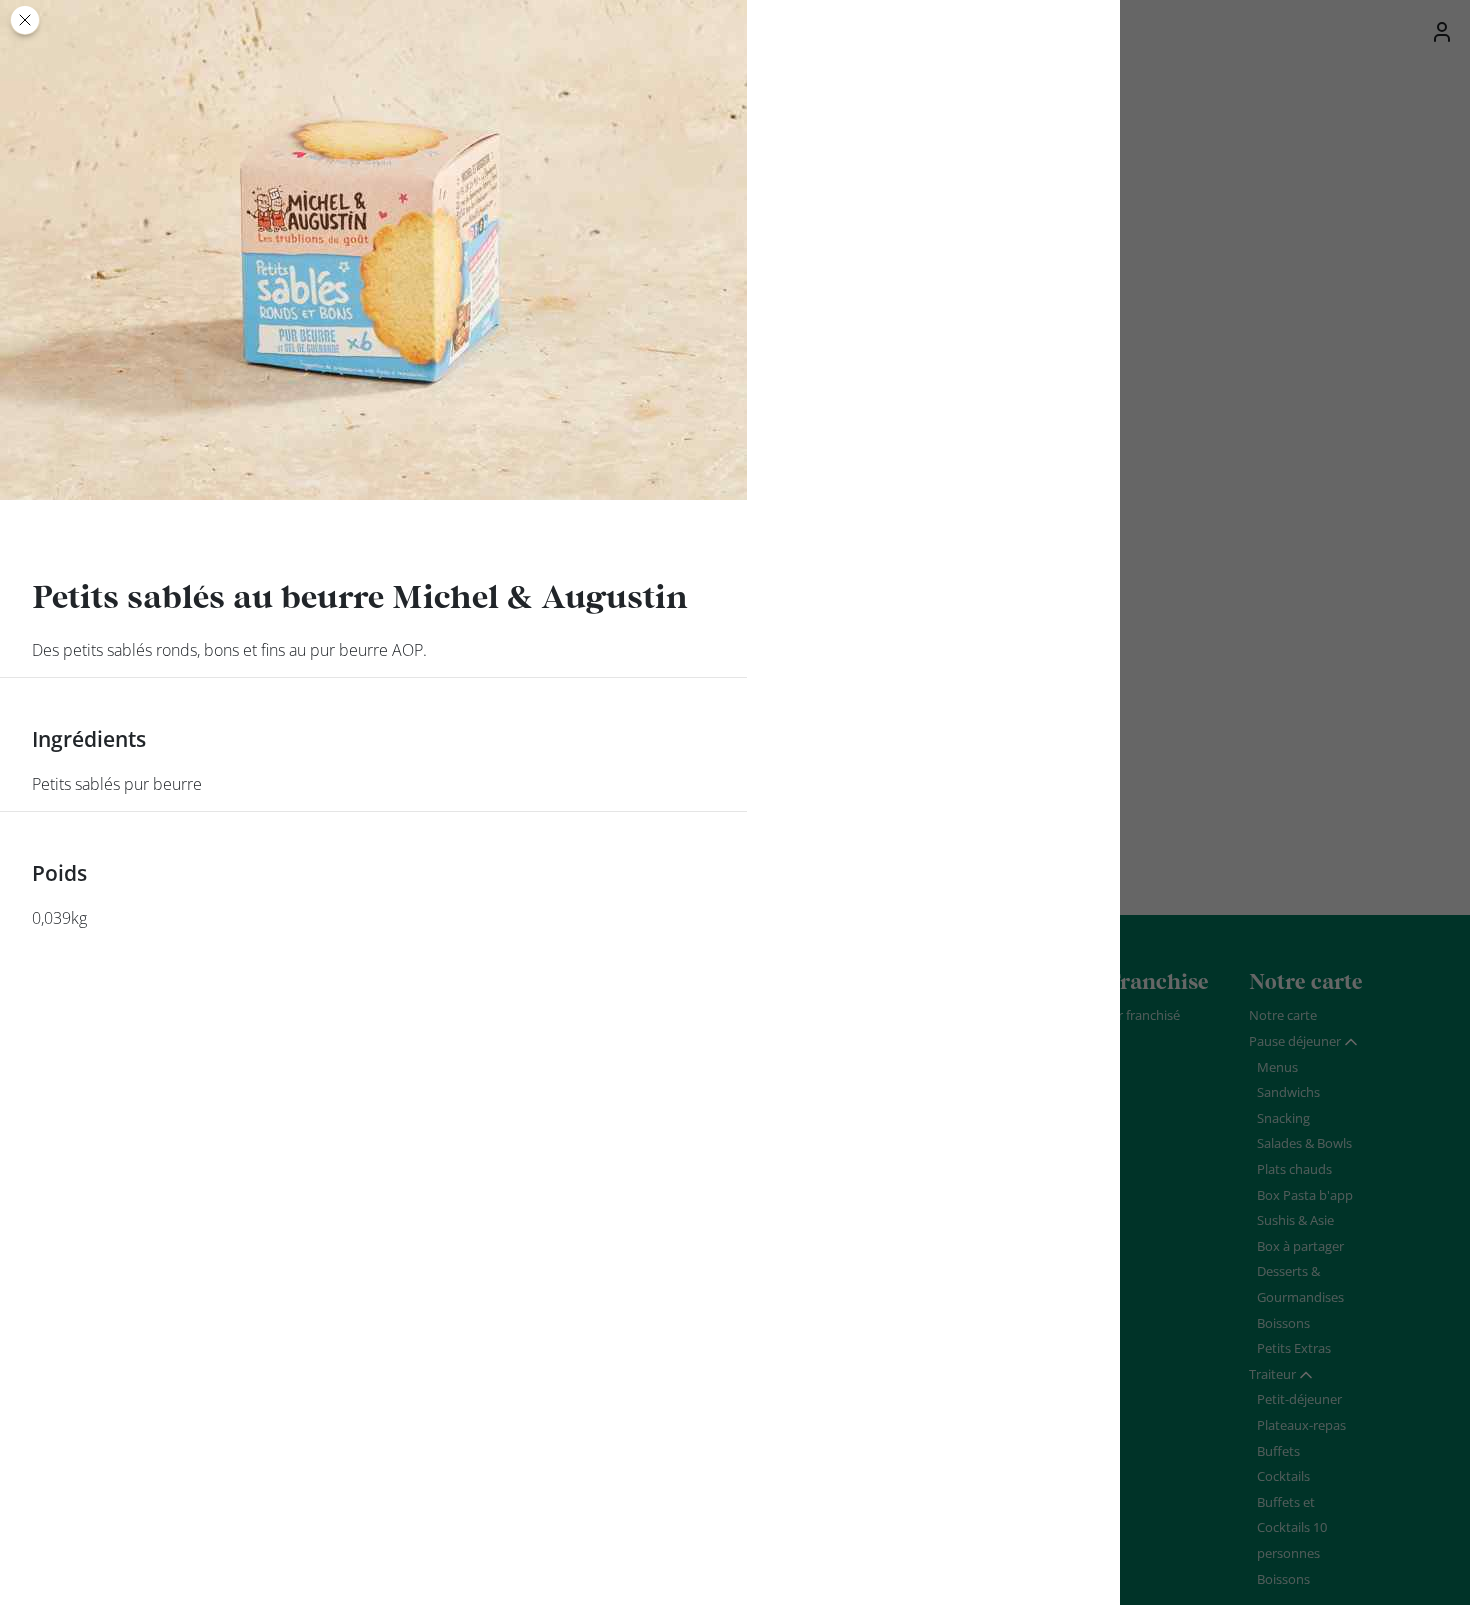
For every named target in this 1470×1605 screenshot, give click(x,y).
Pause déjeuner (1295, 1041)
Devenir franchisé (1128, 1015)
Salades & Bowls (1304, 1143)
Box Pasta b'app (1305, 1195)
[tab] (1304, 1042)
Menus (1277, 1067)
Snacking (1283, 1118)
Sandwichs (1288, 1092)
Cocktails (1283, 1476)
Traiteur (1272, 1374)
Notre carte (1283, 1015)
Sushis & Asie (1295, 1220)
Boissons (1283, 1323)
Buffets (1278, 1451)
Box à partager (1300, 1246)
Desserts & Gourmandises (1300, 1284)
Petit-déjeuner (1299, 1399)
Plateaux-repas (1301, 1425)
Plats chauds (1294, 1169)
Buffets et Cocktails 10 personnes (1292, 1527)
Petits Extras (1294, 1348)
